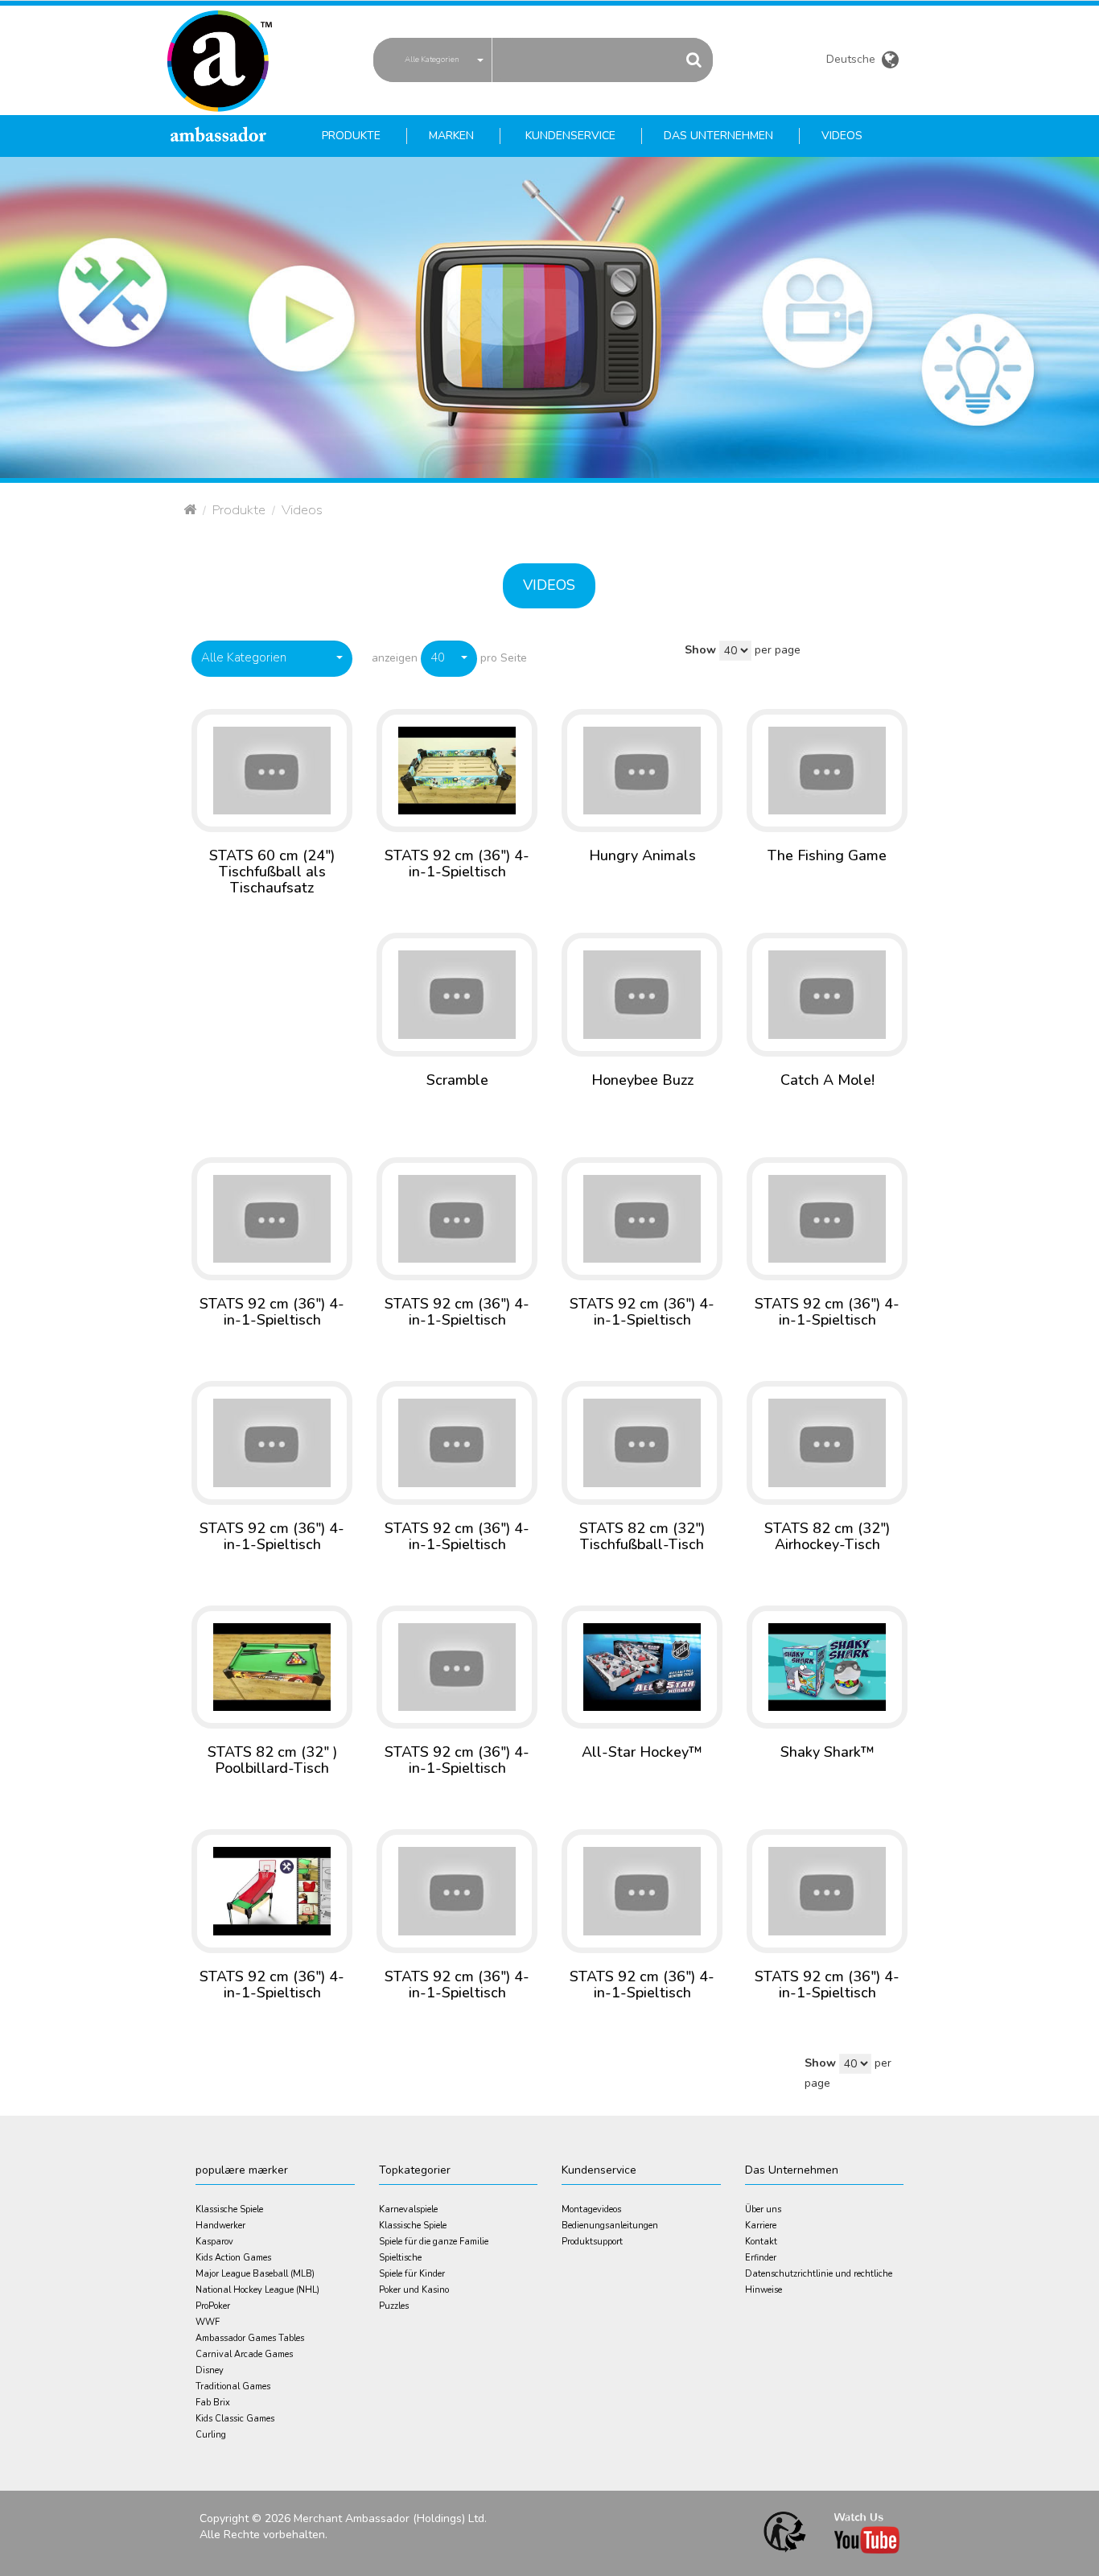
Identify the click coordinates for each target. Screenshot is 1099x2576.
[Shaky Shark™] (827, 1666)
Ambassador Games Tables (250, 2338)
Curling (211, 2435)
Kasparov (214, 2242)
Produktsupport (592, 2242)
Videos (549, 585)
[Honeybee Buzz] (642, 993)
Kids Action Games (233, 2258)
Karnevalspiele (408, 2209)
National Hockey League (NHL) (257, 2290)
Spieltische (400, 2258)
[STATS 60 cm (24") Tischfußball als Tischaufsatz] (272, 770)
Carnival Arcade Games (244, 2354)
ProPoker (213, 2306)
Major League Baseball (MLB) (255, 2274)
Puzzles (394, 2306)
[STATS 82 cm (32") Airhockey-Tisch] (827, 1442)
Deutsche (852, 61)
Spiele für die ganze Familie (434, 2242)
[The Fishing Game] (827, 770)
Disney (210, 2370)
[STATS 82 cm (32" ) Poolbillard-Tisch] (272, 1666)
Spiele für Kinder (412, 2274)
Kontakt (761, 2242)
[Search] (694, 59)
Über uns (763, 2209)
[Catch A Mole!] (827, 993)
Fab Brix (213, 2403)
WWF (208, 2322)
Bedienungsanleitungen (610, 2226)
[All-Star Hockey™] (642, 1666)
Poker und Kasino (414, 2290)
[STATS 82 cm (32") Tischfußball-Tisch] (642, 1442)
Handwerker (220, 2226)
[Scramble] (457, 993)
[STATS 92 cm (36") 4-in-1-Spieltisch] (457, 770)
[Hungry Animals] (642, 770)
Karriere (761, 2226)
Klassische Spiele (229, 2209)
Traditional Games (233, 2386)
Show (700, 650)
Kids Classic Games (235, 2419)
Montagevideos (591, 2209)
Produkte (239, 510)
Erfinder (761, 2258)
